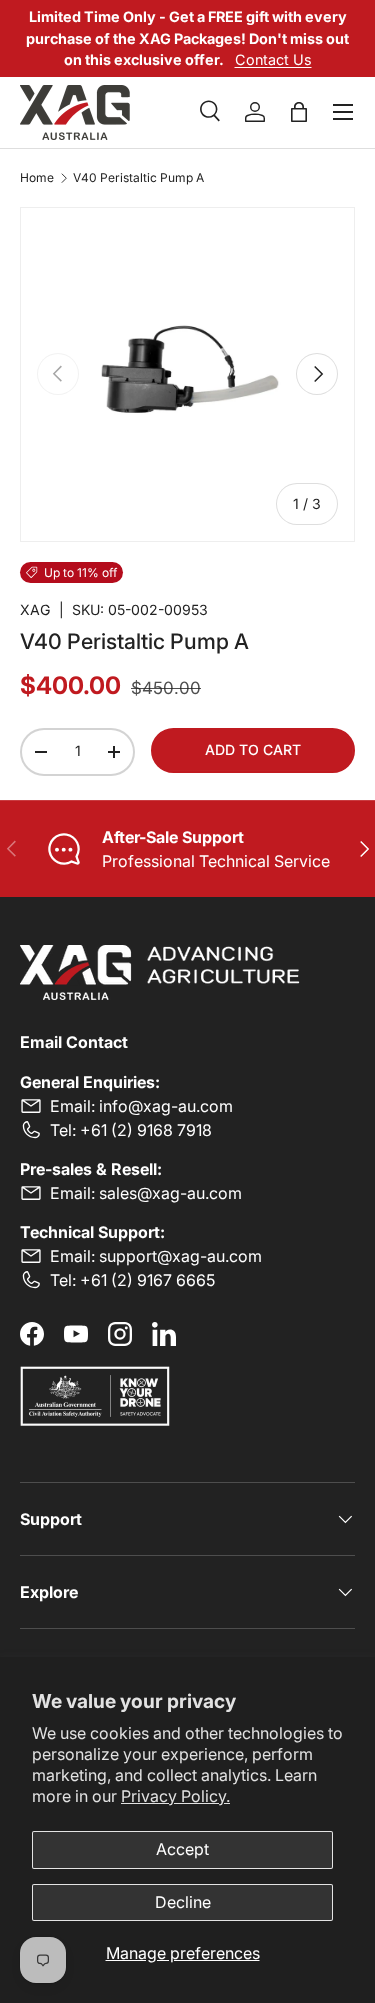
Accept (182, 1849)
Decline (183, 1902)
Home (37, 178)
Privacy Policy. (175, 1796)
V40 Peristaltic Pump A (138, 178)
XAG (35, 609)
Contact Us (273, 59)
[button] (299, 112)
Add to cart (253, 749)
